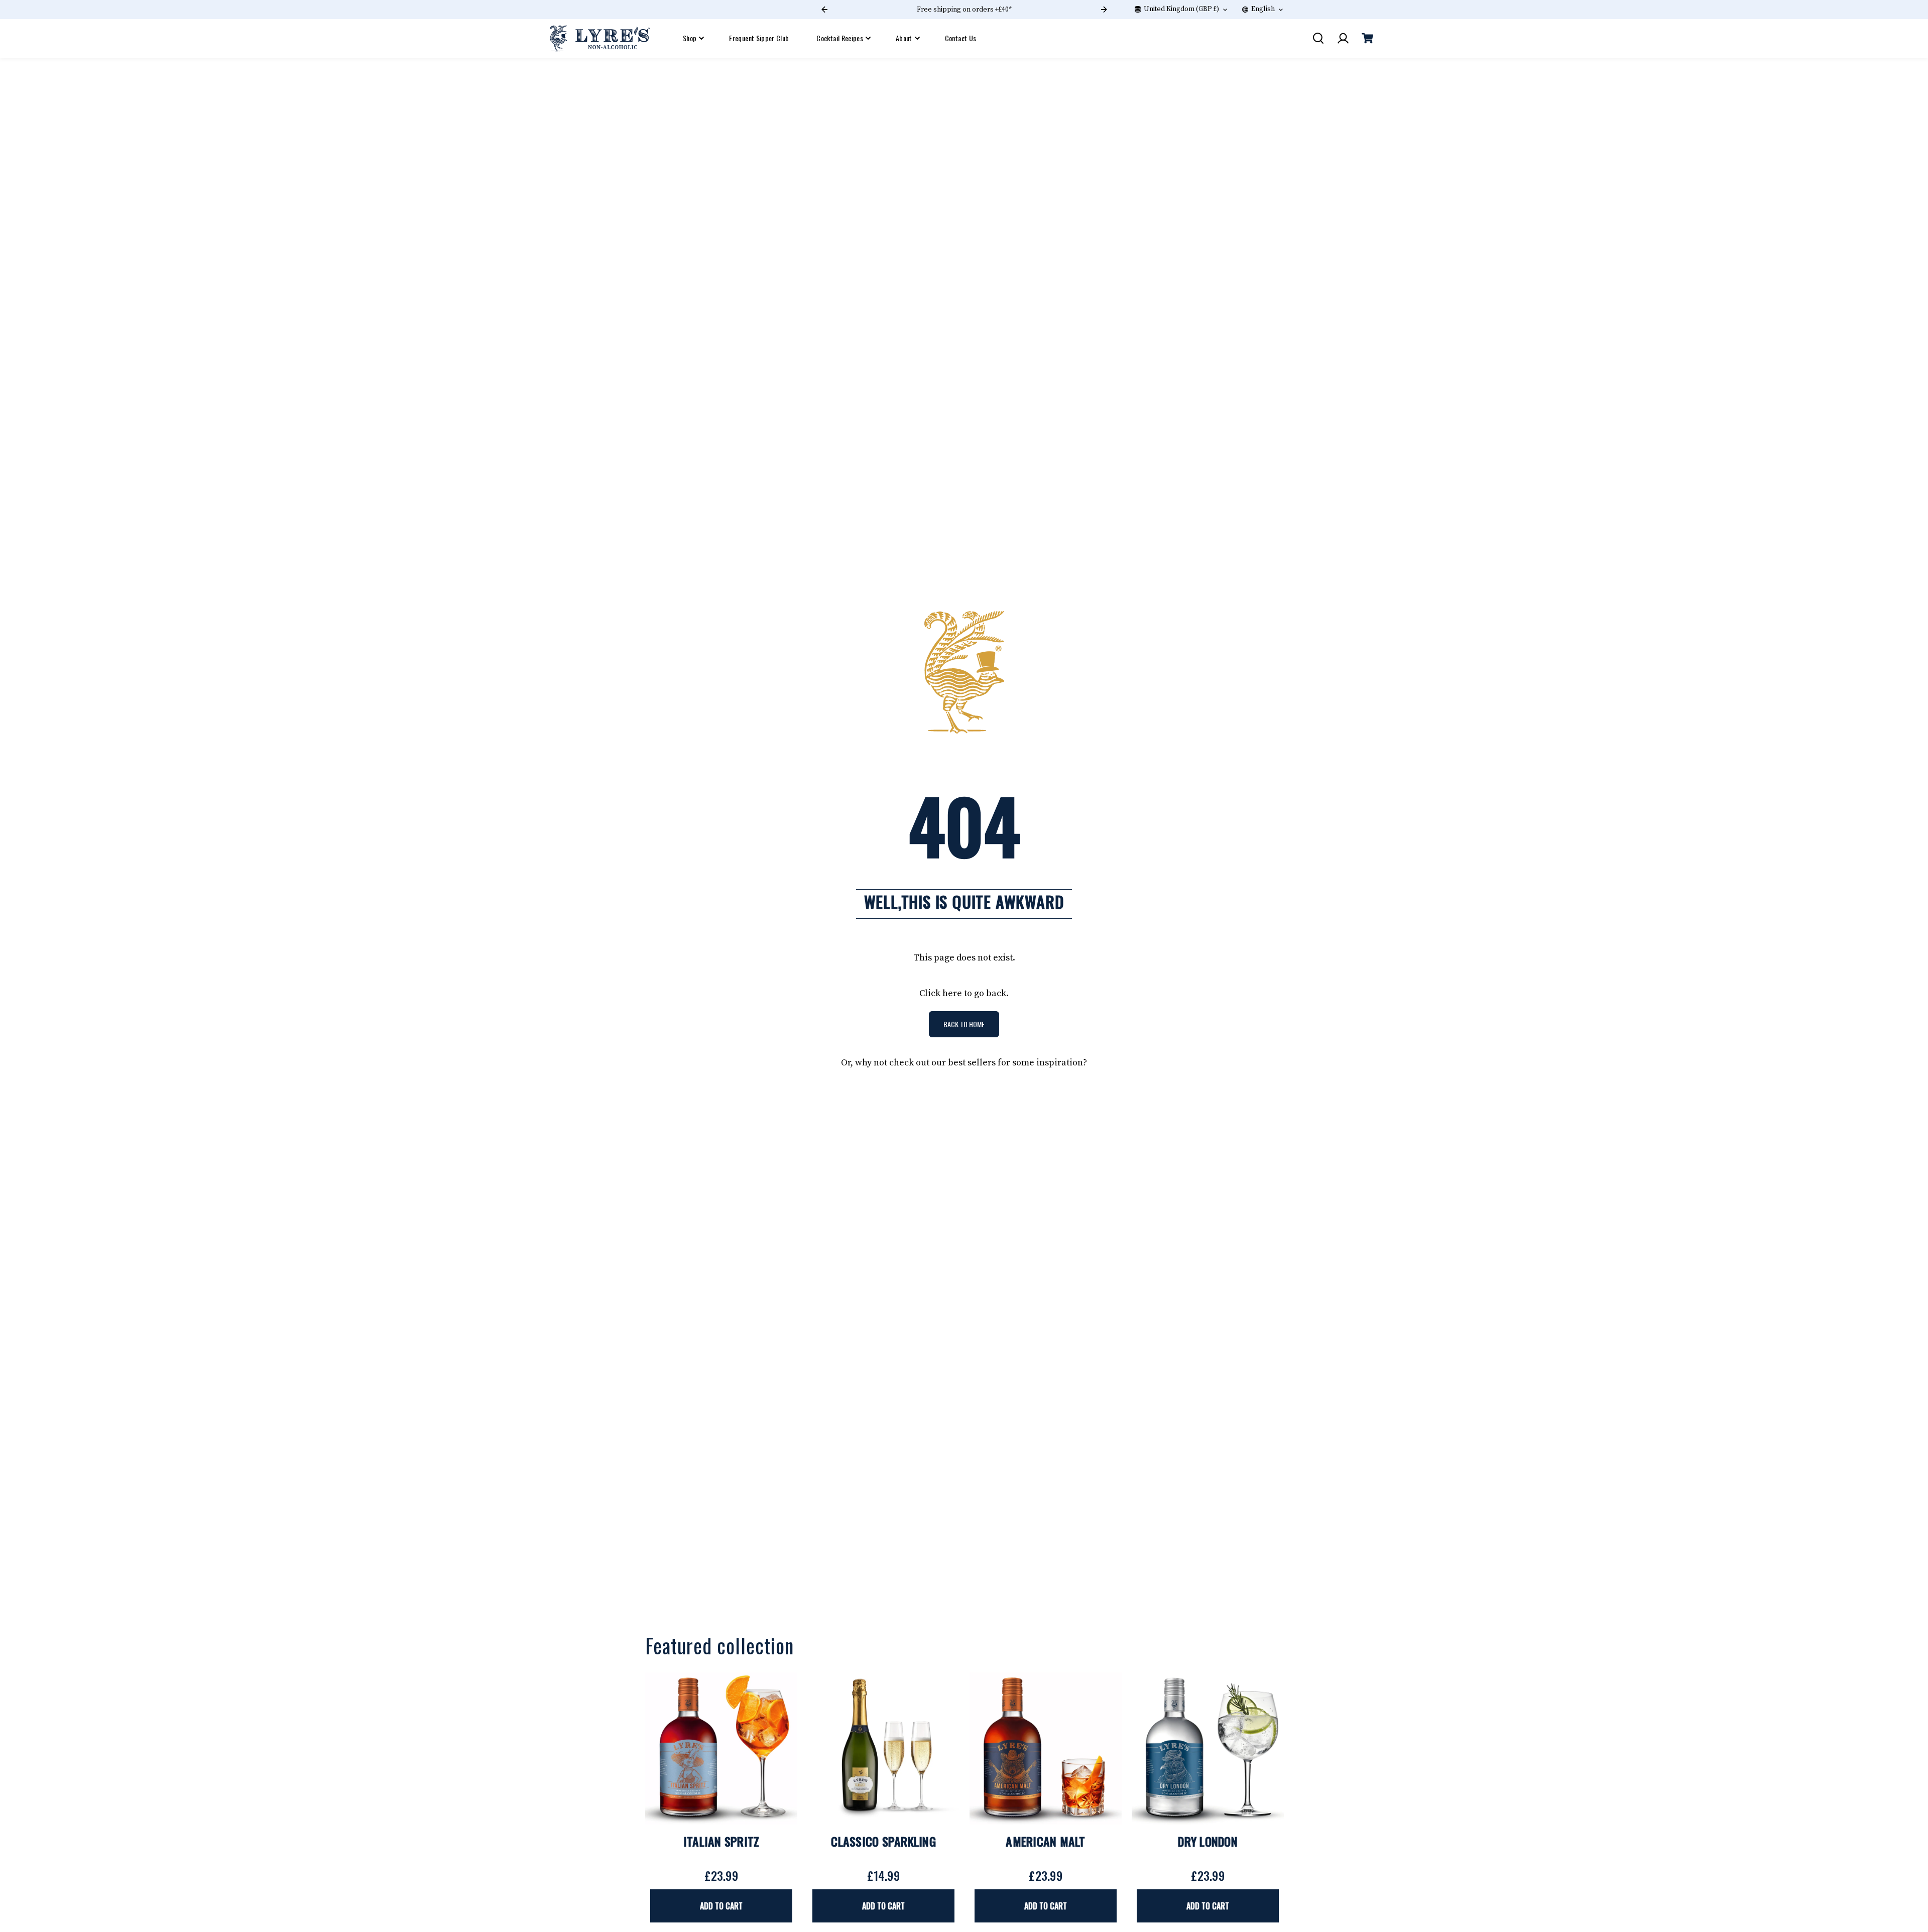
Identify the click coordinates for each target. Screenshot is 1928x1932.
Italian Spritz (721, 1841)
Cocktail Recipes (840, 38)
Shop (690, 38)
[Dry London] (1208, 1748)
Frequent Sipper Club (759, 38)
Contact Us (961, 38)
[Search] (1318, 38)
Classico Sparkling (883, 1841)
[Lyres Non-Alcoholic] (600, 38)
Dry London (1208, 1841)
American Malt (1045, 1841)
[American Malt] (1046, 1748)
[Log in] (1343, 38)
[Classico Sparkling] (883, 1748)
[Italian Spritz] (721, 1748)
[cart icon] (1367, 38)
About (904, 38)
